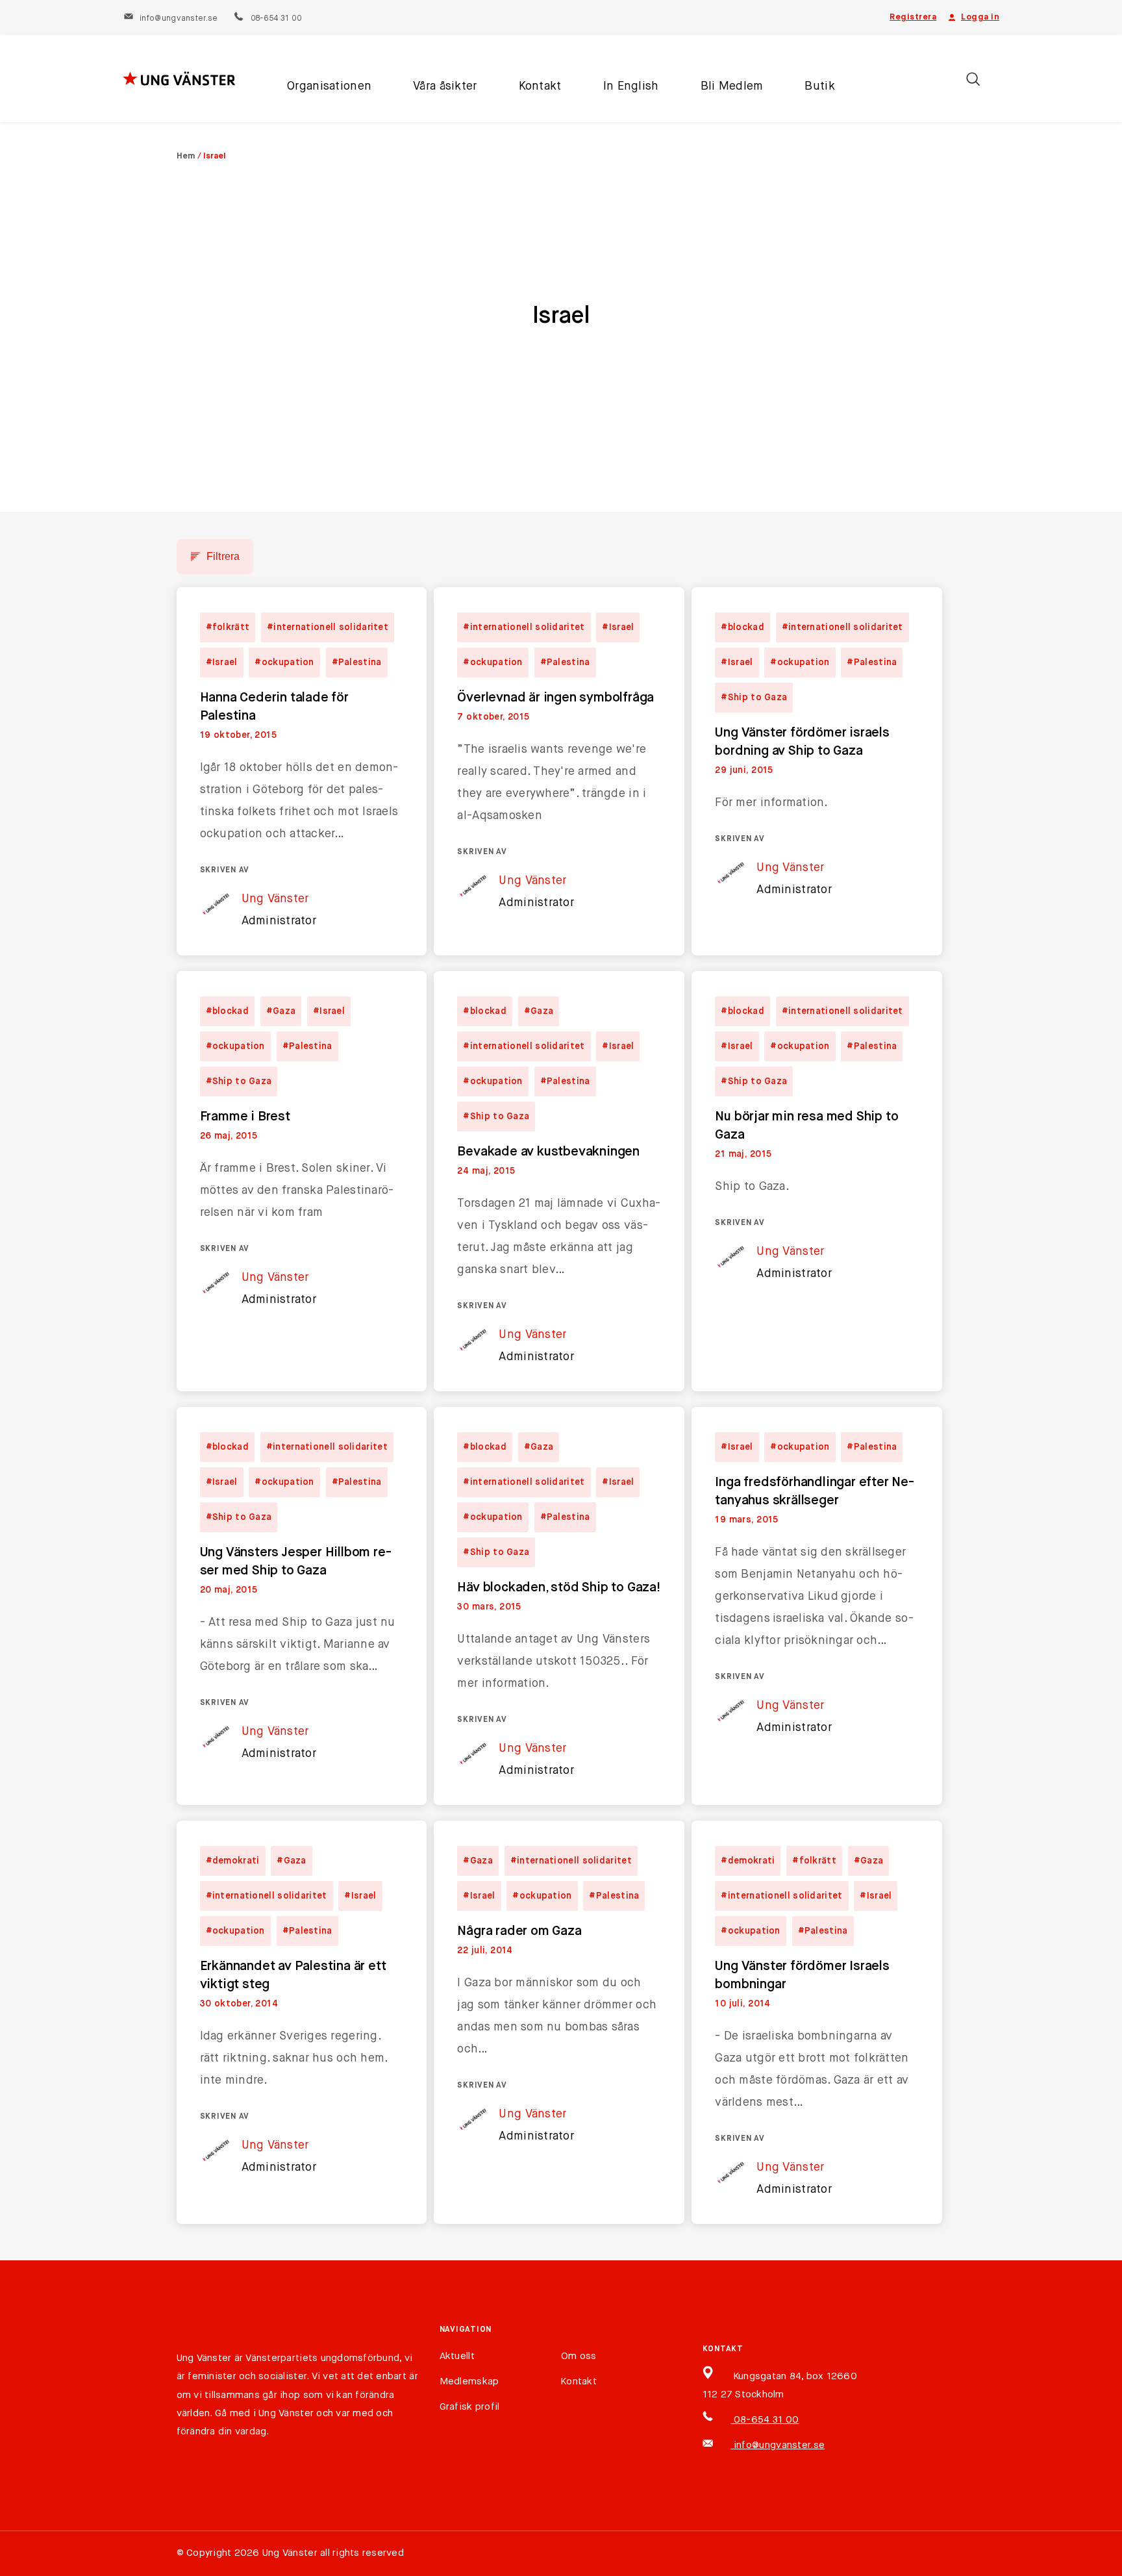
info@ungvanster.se (179, 19)
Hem (186, 156)
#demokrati (233, 1861)
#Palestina (357, 663)
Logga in (980, 17)
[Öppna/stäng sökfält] (973, 79)
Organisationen (329, 86)
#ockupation (284, 663)
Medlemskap (469, 2381)
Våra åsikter (445, 86)
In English (631, 86)
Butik (819, 86)
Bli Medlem (732, 86)
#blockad (742, 627)
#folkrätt (228, 627)
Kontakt (540, 86)
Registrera (913, 17)
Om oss (579, 2356)
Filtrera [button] (223, 556)
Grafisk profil (470, 2407)
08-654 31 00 (276, 19)
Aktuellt (457, 2356)
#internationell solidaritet (328, 627)
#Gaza (281, 1011)
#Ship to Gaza (754, 698)
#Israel (222, 663)
